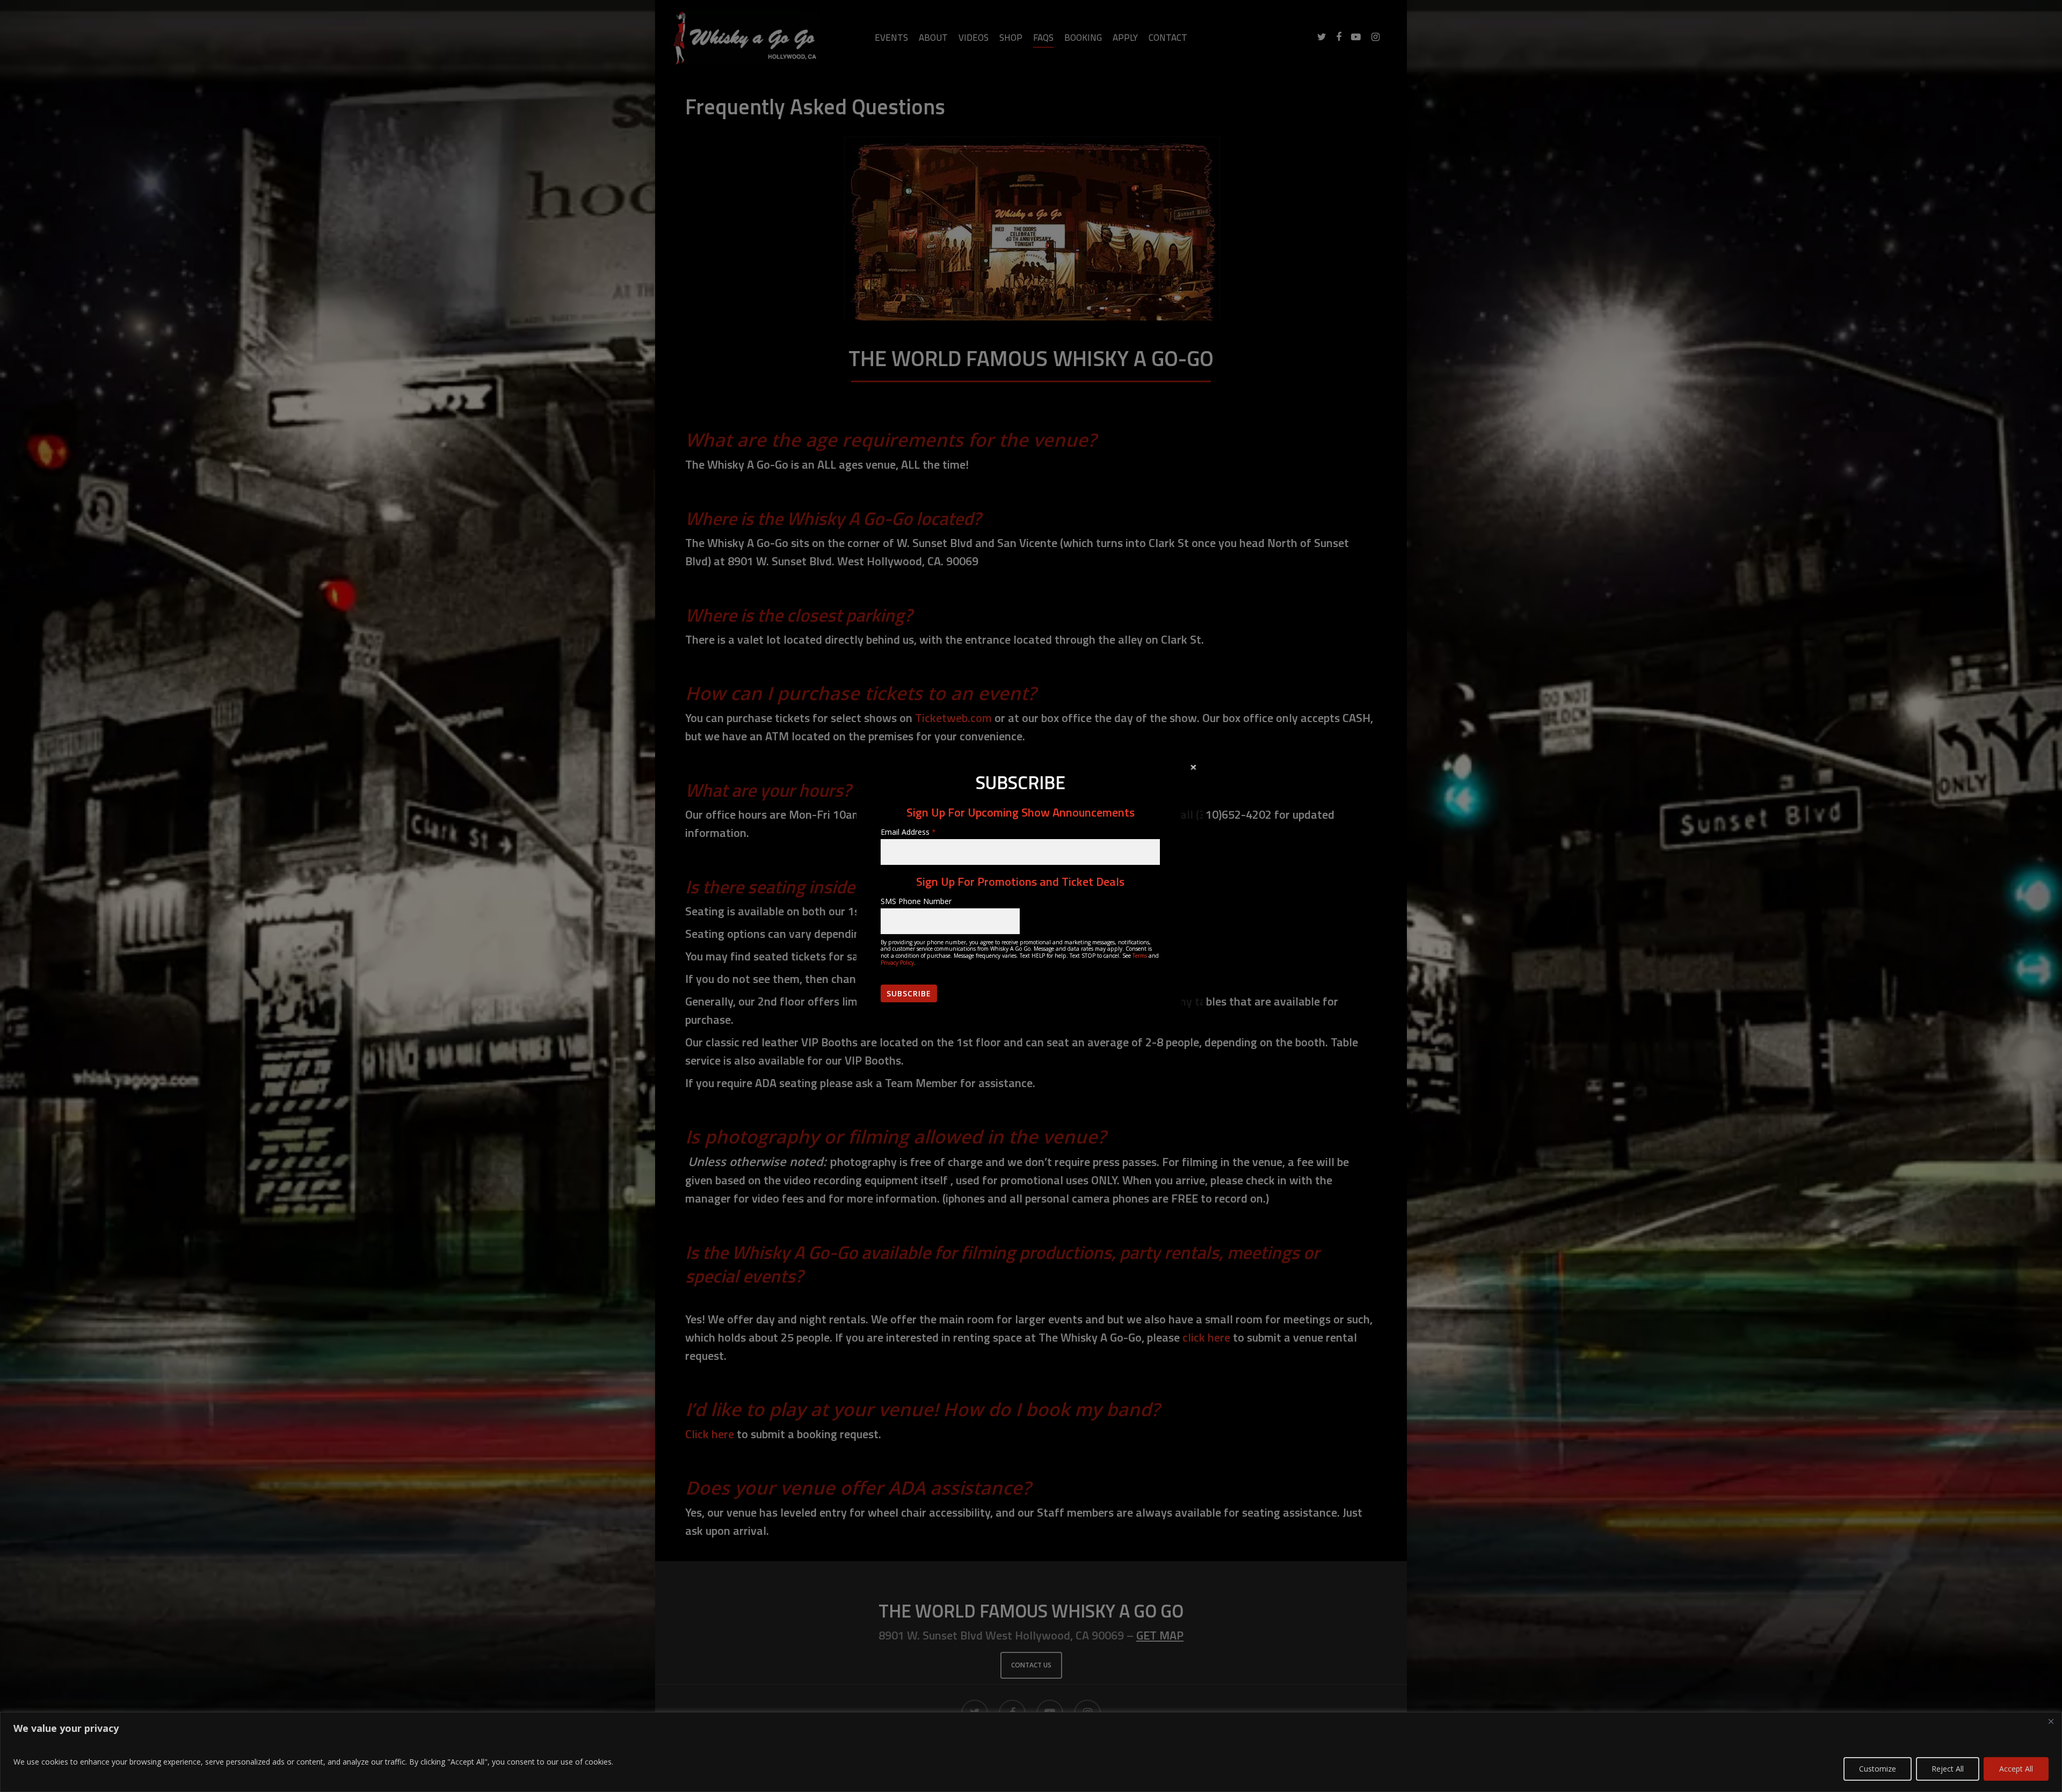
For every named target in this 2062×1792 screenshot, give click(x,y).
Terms (1140, 956)
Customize (1878, 1769)
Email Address (908, 832)
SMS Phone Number (916, 901)
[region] (1031, 1752)
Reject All (1948, 1769)
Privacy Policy (897, 963)
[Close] (2051, 1721)
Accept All (2016, 1769)
